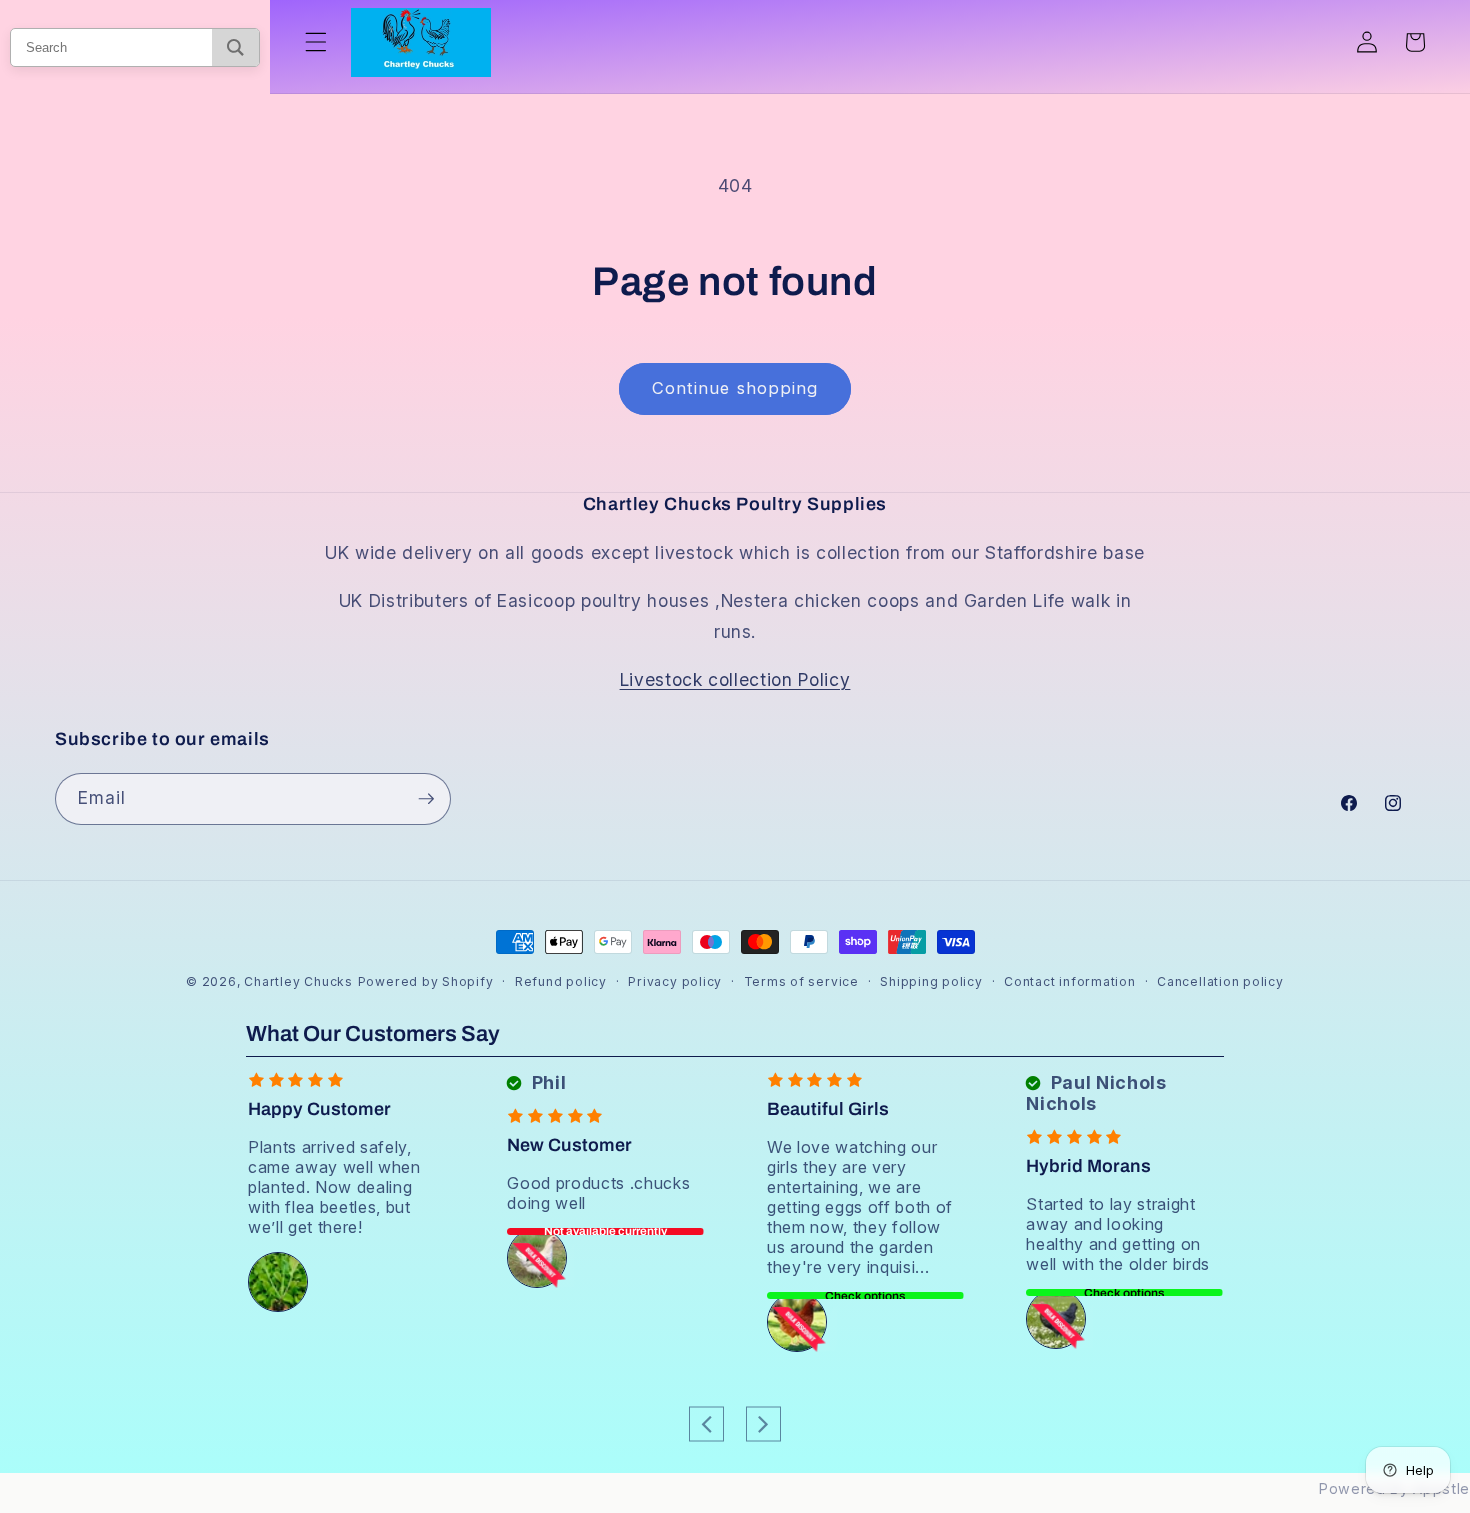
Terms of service (801, 981)
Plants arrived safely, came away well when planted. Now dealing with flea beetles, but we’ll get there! (334, 1187)
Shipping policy (931, 981)
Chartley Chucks (298, 981)
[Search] (235, 47)
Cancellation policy (1220, 981)
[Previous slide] (706, 1423)
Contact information (1070, 981)
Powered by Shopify (426, 981)
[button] (316, 42)
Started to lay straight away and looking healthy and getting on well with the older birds (1118, 1234)
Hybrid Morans (1088, 1166)
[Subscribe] (426, 799)
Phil (546, 1082)
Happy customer (319, 1109)
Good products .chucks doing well (598, 1193)
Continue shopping (735, 388)
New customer (569, 1145)
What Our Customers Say (373, 1034)
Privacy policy (675, 981)
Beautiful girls (828, 1109)
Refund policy (561, 981)
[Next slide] (763, 1423)
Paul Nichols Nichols (1096, 1093)
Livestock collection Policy (735, 679)
